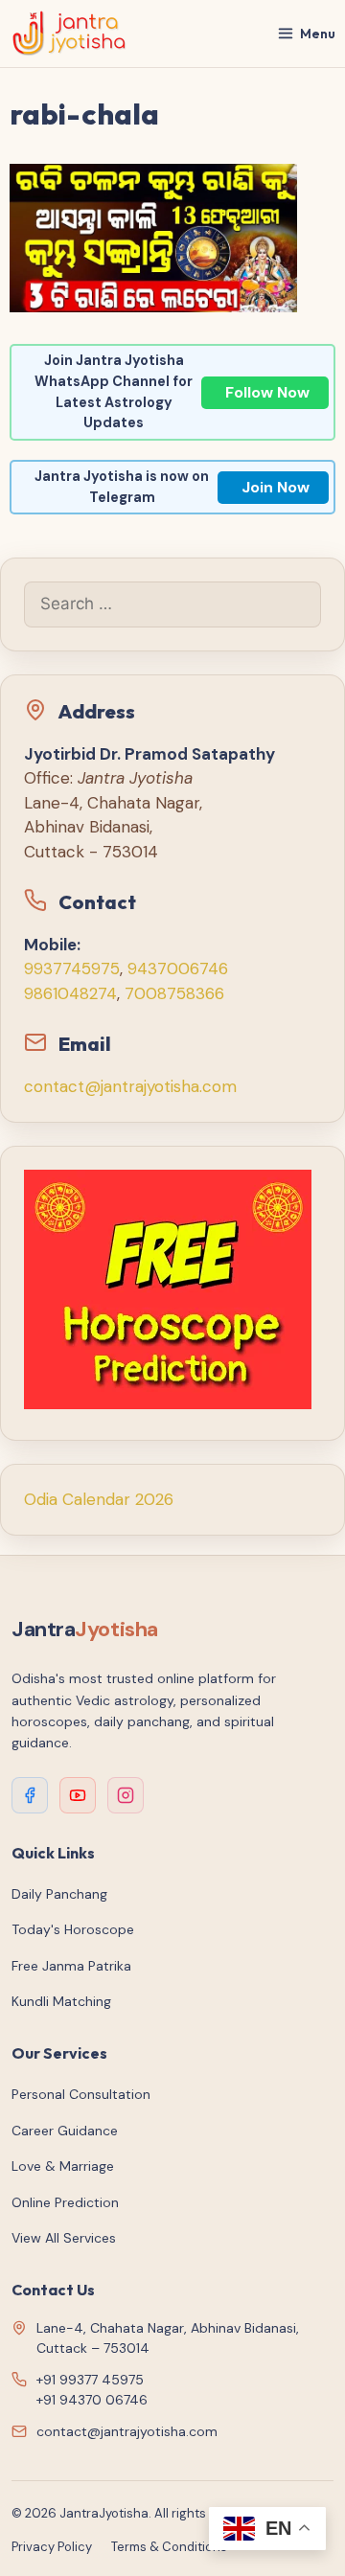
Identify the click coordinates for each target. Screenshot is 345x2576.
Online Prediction (65, 2202)
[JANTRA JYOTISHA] (69, 34)
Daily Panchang (59, 1894)
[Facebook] (30, 1795)
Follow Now (267, 392)
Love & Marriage (63, 2166)
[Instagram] (126, 1795)
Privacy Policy (52, 2547)
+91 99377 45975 (90, 2380)
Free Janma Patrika (71, 1966)
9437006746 (178, 969)
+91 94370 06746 (92, 2400)
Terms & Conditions (169, 2547)
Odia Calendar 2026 (99, 1499)
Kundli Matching (61, 2001)
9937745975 (72, 969)
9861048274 (70, 993)
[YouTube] (78, 1795)
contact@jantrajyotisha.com (130, 1086)
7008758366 (174, 993)
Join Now (276, 487)
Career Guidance (65, 2131)
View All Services (64, 2238)
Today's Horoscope (73, 1929)
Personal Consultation (81, 2094)
